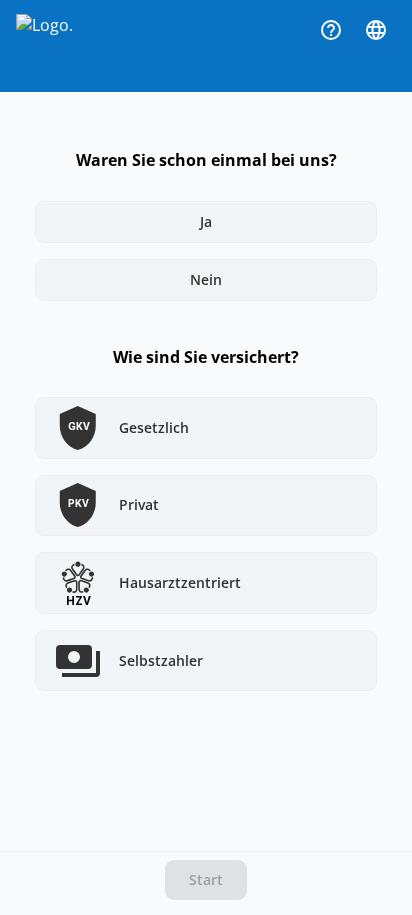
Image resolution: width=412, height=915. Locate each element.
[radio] (206, 222)
